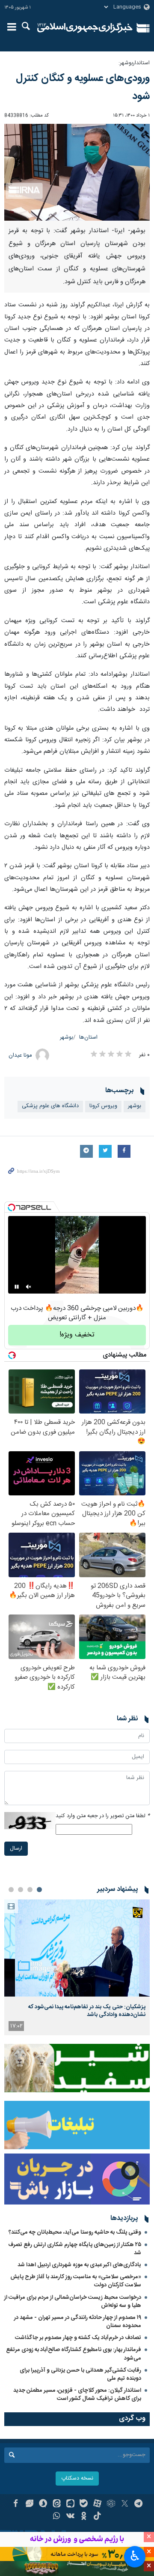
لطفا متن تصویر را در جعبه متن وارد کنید (103, 1816)
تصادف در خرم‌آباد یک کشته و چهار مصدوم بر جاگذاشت (78, 2338)
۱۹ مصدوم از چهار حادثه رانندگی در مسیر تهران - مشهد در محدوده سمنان (78, 2322)
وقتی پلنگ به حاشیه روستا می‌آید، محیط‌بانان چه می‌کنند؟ (75, 2232)
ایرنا (85, 28)
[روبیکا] (111, 2504)
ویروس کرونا (103, 1106)
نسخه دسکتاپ (77, 2479)
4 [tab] (11, 1890)
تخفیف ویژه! (77, 1335)
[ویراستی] (29, 2504)
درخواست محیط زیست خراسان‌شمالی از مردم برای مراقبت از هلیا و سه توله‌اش (73, 2302)
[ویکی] (70, 2517)
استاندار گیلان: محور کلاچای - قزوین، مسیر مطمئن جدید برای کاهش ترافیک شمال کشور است (77, 2395)
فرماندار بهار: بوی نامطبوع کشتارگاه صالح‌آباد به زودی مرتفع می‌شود (74, 2354)
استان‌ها (88, 1038)
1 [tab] (39, 1890)
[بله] (84, 2504)
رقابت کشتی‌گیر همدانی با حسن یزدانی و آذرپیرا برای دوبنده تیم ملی (80, 2374)
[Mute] (29, 1287)
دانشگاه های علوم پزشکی (50, 1106)
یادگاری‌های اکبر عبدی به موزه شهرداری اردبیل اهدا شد (79, 2265)
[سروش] (43, 2504)
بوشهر (67, 1038)
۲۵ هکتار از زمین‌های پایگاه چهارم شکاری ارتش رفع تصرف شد (75, 2249)
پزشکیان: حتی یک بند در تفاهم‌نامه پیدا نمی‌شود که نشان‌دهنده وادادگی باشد (87, 2011)
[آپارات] (97, 2504)
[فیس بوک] (16, 2504)
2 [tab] (30, 1890)
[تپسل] (12, 1207)
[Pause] (17, 1287)
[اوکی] (84, 2517)
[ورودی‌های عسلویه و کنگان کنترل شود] (77, 172)
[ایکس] (125, 2504)
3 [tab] (21, 1890)
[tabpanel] (77, 1967)
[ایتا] (57, 2504)
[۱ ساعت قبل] (77, 1948)
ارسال (16, 1849)
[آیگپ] (70, 2504)
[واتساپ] (57, 2517)
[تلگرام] (138, 2504)
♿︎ (135, 2556)
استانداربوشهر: (134, 63)
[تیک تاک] (97, 2517)
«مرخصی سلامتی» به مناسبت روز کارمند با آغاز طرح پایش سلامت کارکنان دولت (76, 2281)
